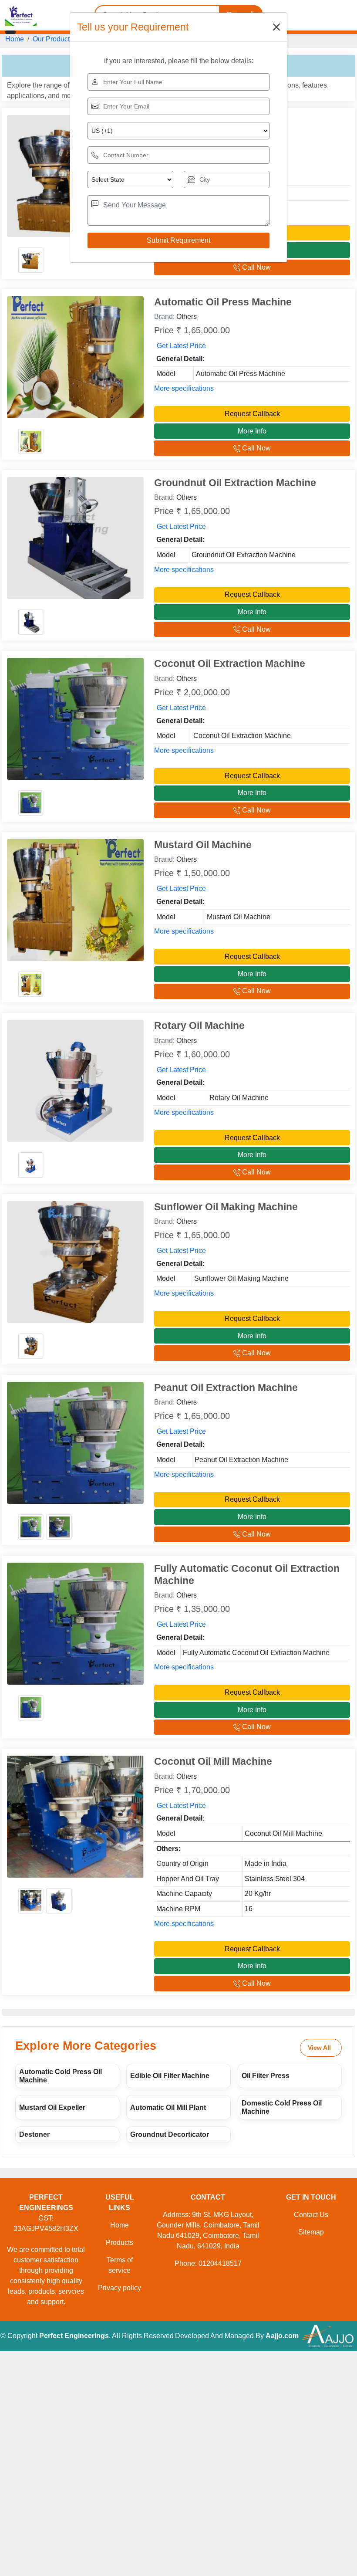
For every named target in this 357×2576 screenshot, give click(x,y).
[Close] (276, 27)
